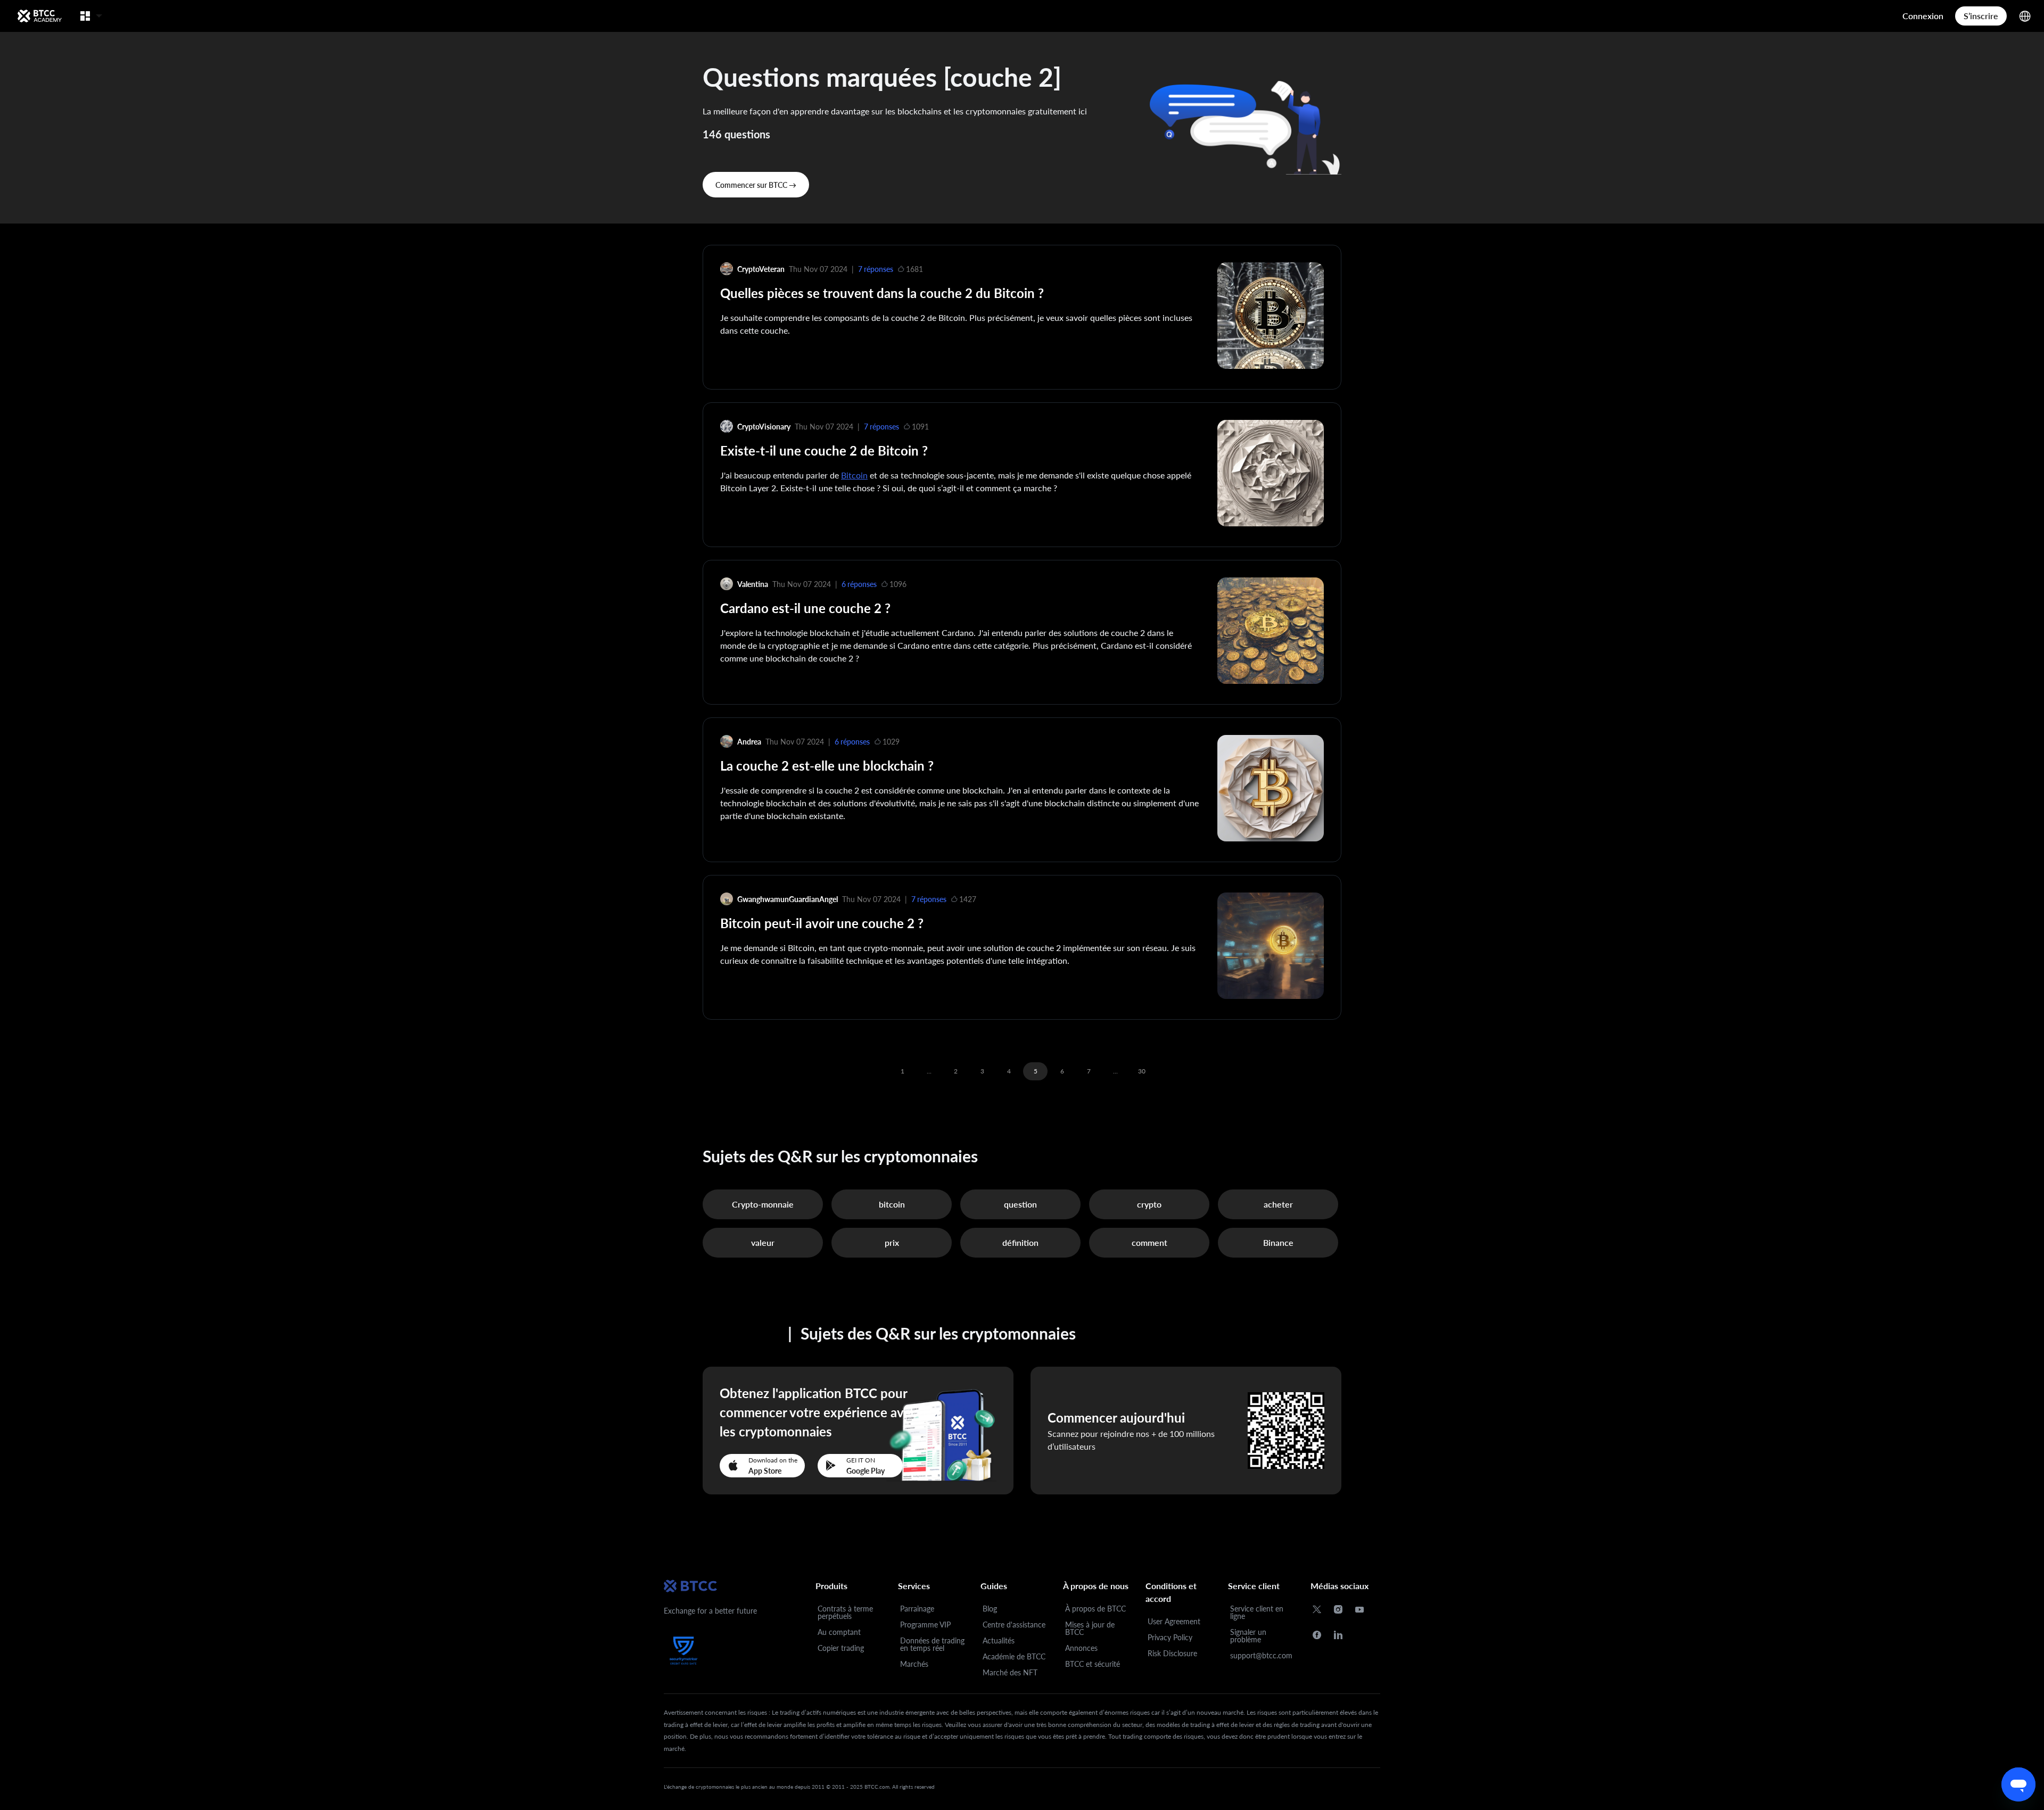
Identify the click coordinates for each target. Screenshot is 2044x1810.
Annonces (1081, 1648)
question (1020, 1204)
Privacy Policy (1170, 1637)
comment (1149, 1242)
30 (1142, 1071)
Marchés (914, 1664)
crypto (1149, 1204)
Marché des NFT (1010, 1672)
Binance (1278, 1242)
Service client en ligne (1257, 1612)
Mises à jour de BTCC (1090, 1628)
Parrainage (917, 1609)
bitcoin (892, 1204)
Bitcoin (854, 475)
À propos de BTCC (1095, 1609)
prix (892, 1242)
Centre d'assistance (1014, 1625)
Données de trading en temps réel (932, 1644)
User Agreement (1174, 1621)
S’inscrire (1981, 16)
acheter (1278, 1204)
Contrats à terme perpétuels (845, 1612)
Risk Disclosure (1172, 1653)
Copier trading (841, 1648)
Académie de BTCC (1014, 1656)
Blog (990, 1609)
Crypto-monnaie (763, 1204)
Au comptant (839, 1632)
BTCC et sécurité (1093, 1664)
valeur (763, 1242)
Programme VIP (925, 1625)
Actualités (999, 1640)
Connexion (1923, 16)
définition (1020, 1242)
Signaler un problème (1248, 1636)
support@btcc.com (1261, 1655)
